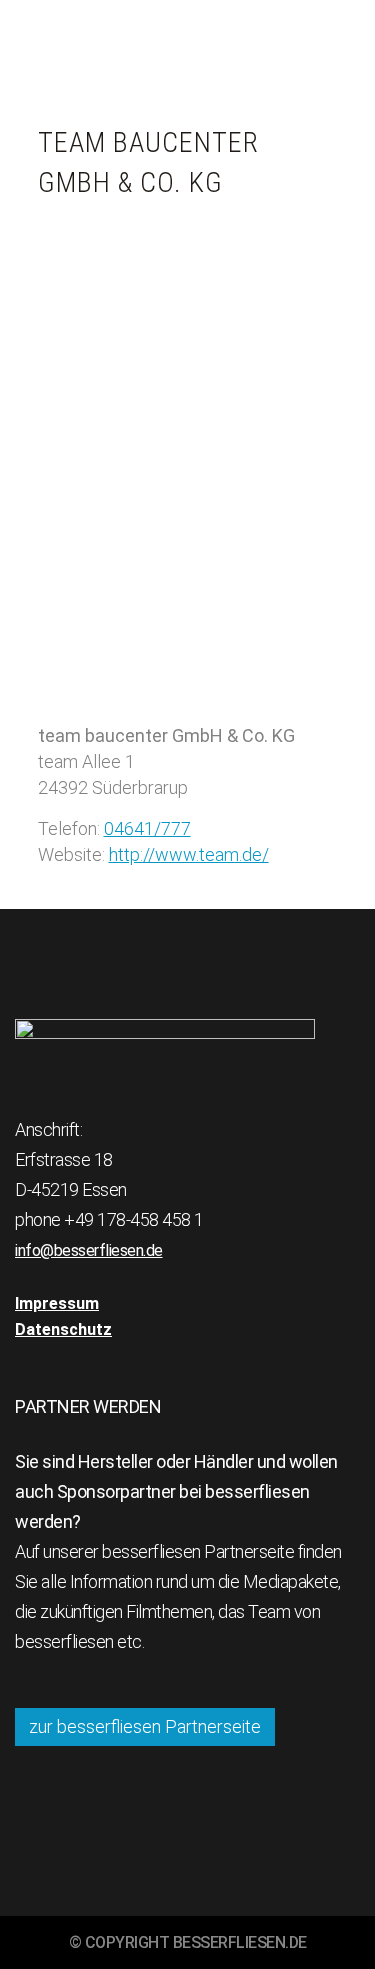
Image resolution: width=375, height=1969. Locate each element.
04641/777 (147, 828)
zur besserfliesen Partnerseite (145, 1726)
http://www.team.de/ (189, 854)
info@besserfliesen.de (89, 1250)
